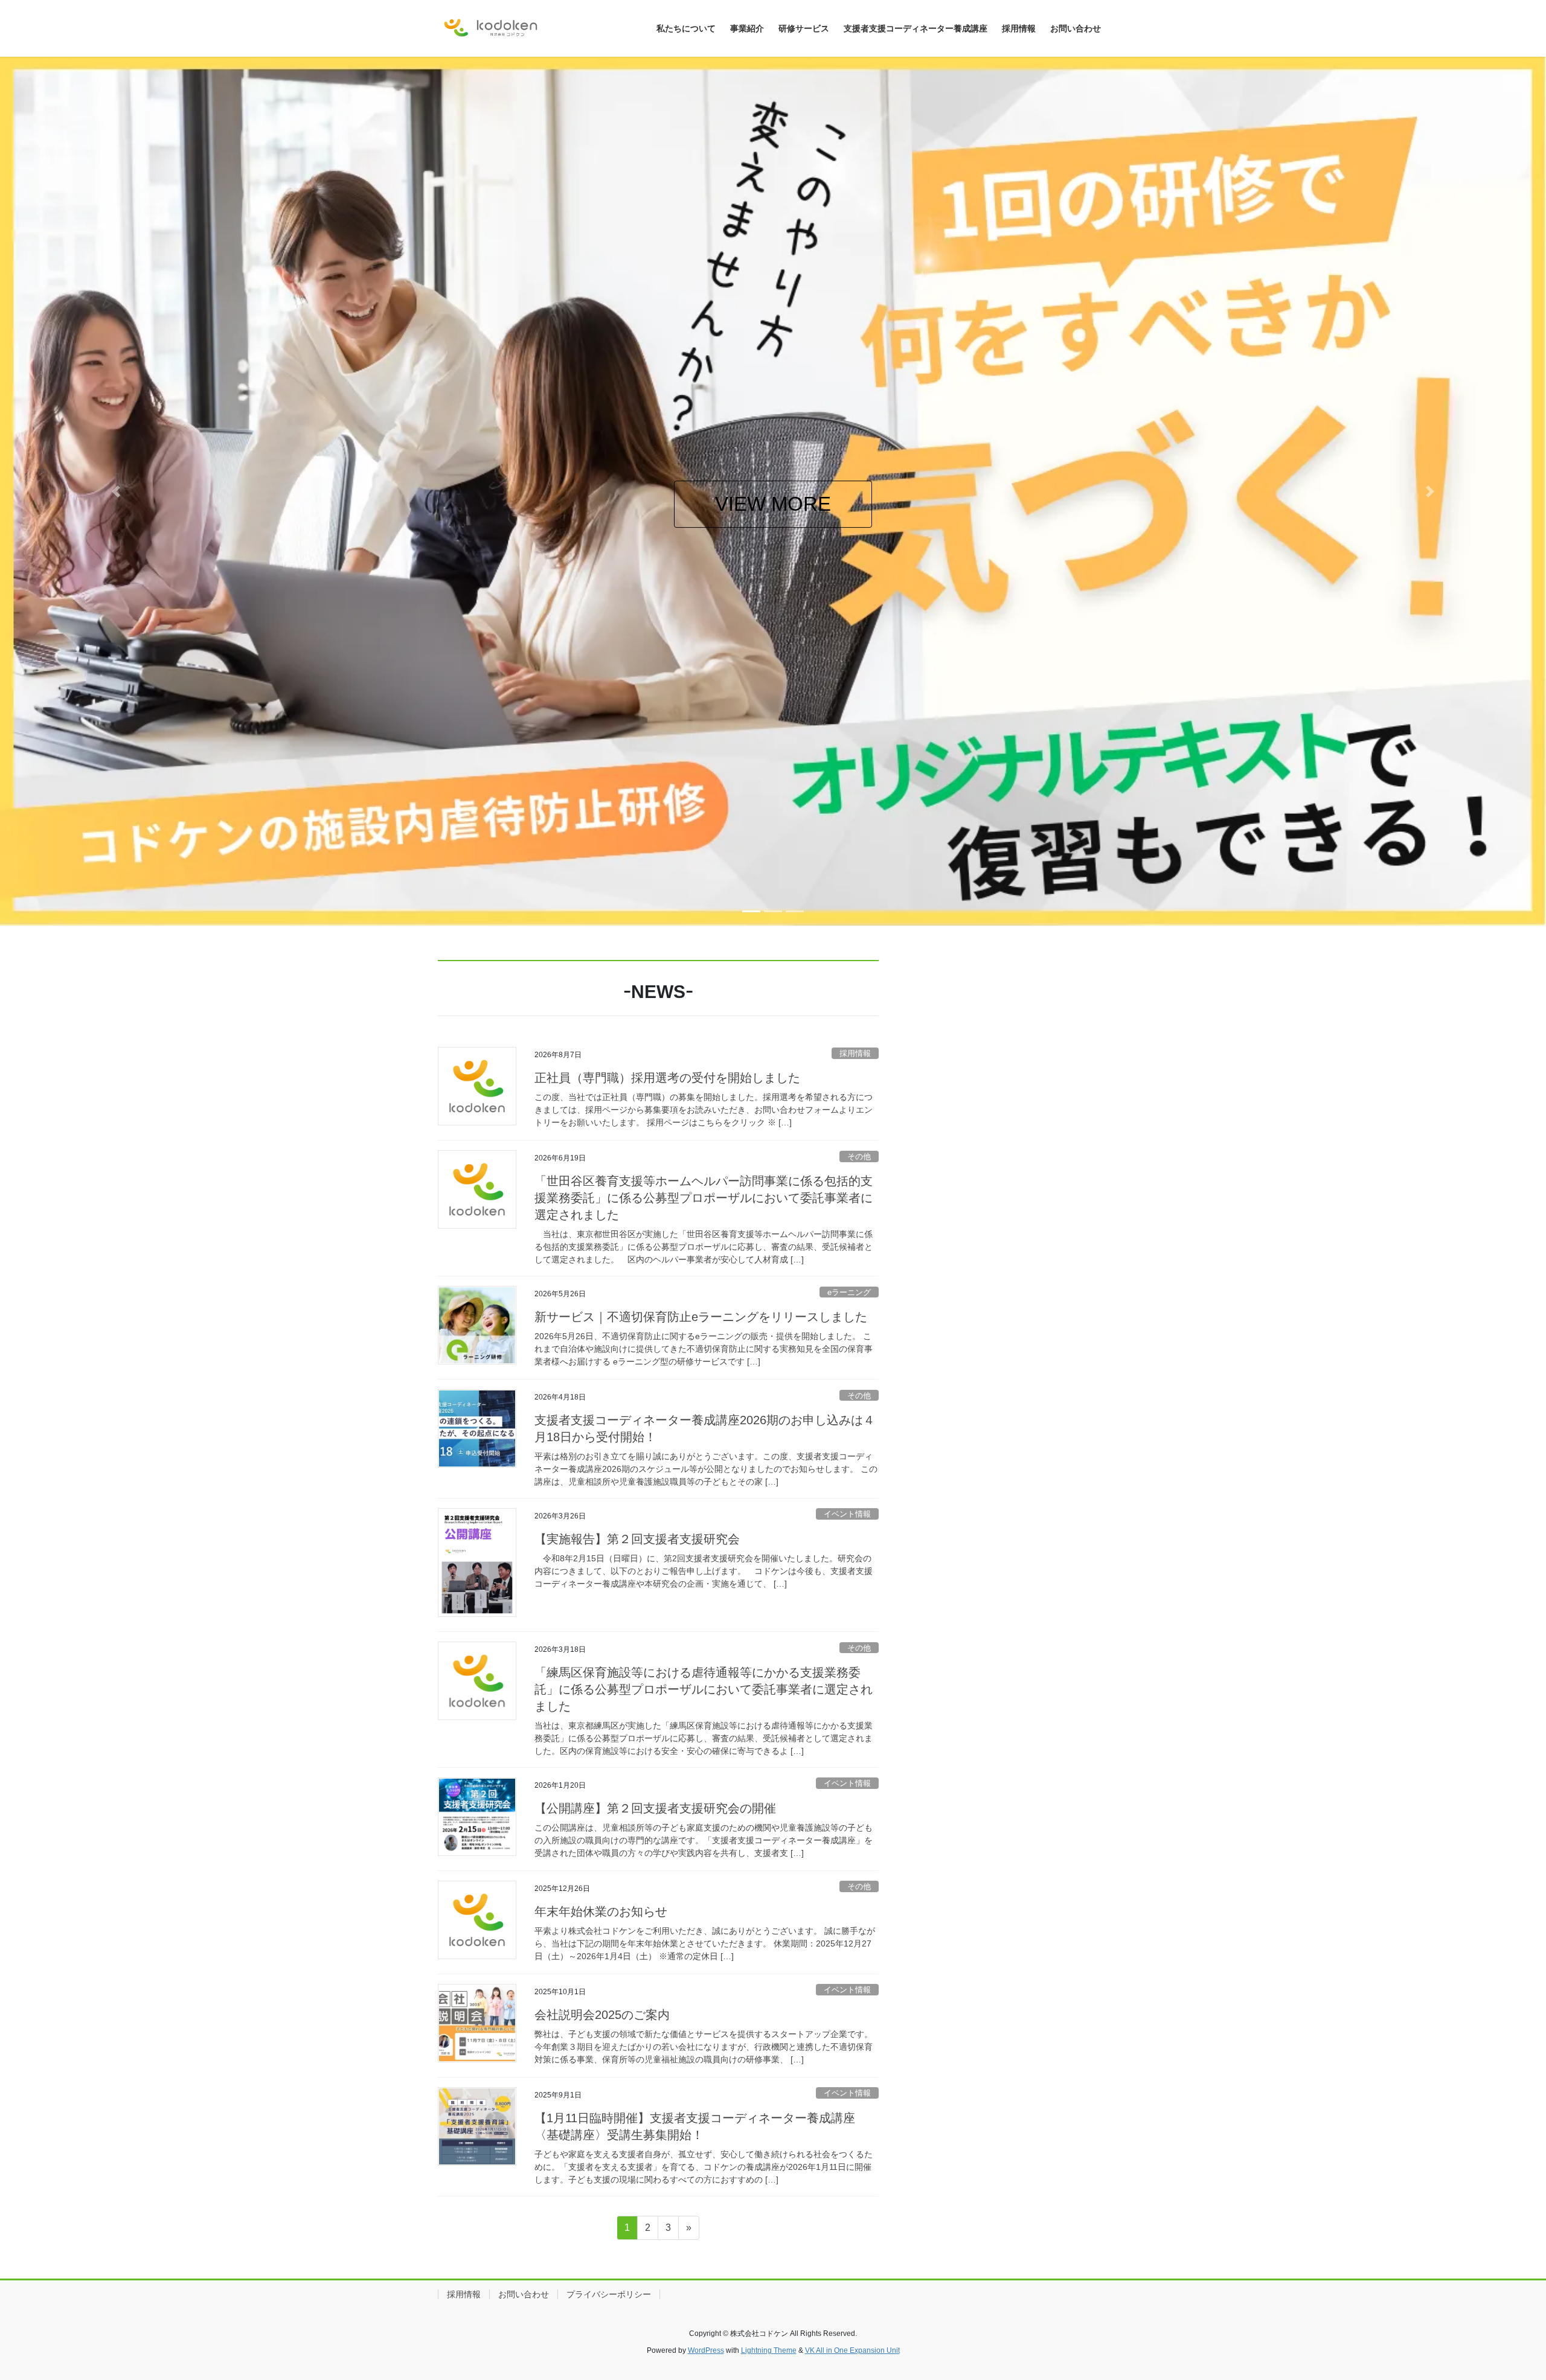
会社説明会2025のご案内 (602, 2015)
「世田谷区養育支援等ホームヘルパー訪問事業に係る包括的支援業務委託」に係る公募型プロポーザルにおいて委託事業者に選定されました (704, 1198)
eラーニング (849, 1292)
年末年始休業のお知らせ (601, 1911)
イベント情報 (847, 1514)
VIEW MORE (833, 504)
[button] (116, 491)
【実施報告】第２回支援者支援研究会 (637, 1539)
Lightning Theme (769, 2350)
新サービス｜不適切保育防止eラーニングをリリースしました (701, 1317)
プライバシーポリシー (609, 2294)
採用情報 (855, 1053)
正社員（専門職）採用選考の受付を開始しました (667, 1078)
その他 (859, 1156)
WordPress (706, 2350)
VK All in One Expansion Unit (852, 2350)
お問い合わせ (524, 2294)
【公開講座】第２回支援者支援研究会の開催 (655, 1808)
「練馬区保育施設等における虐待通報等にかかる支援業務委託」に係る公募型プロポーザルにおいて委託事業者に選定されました (704, 1689)
